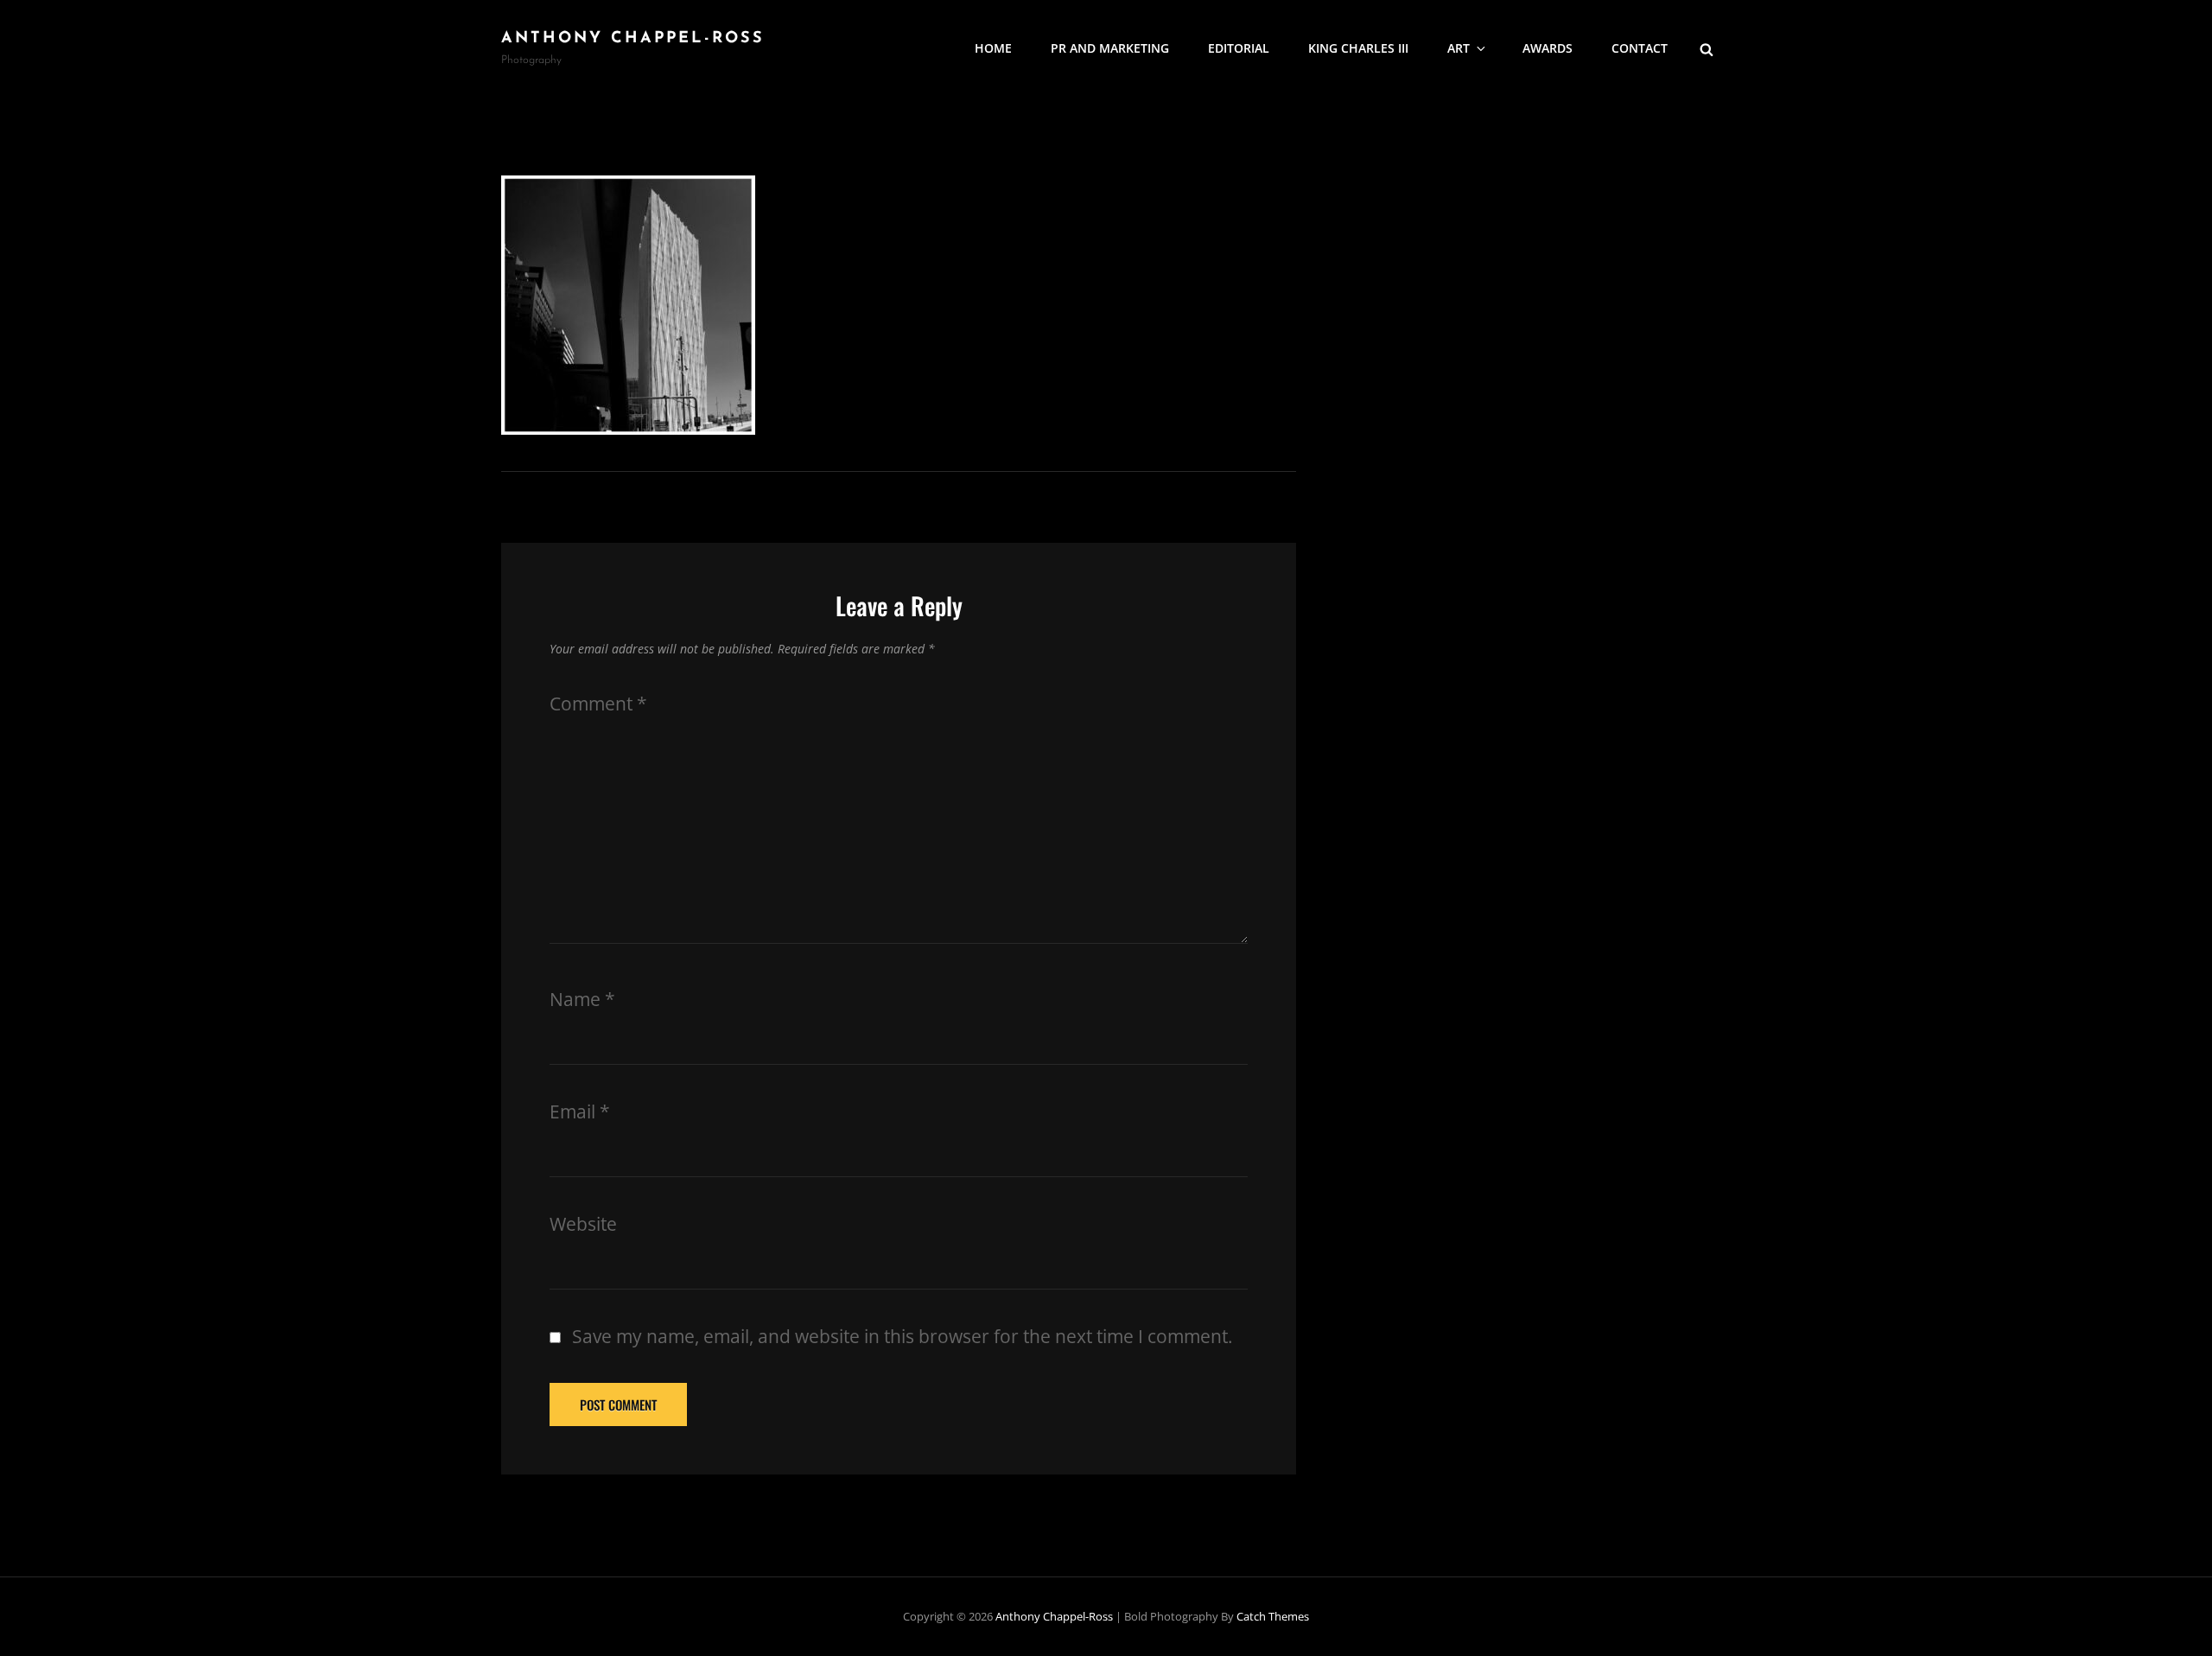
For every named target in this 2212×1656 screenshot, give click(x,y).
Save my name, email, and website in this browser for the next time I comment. (903, 1336)
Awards (1548, 48)
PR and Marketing (1110, 48)
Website (583, 1224)
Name (582, 999)
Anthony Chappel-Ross (633, 39)
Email (580, 1111)
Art (1459, 48)
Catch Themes (1273, 1616)
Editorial (1239, 48)
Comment (598, 704)
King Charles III (1358, 48)
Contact (1640, 48)
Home (993, 48)
